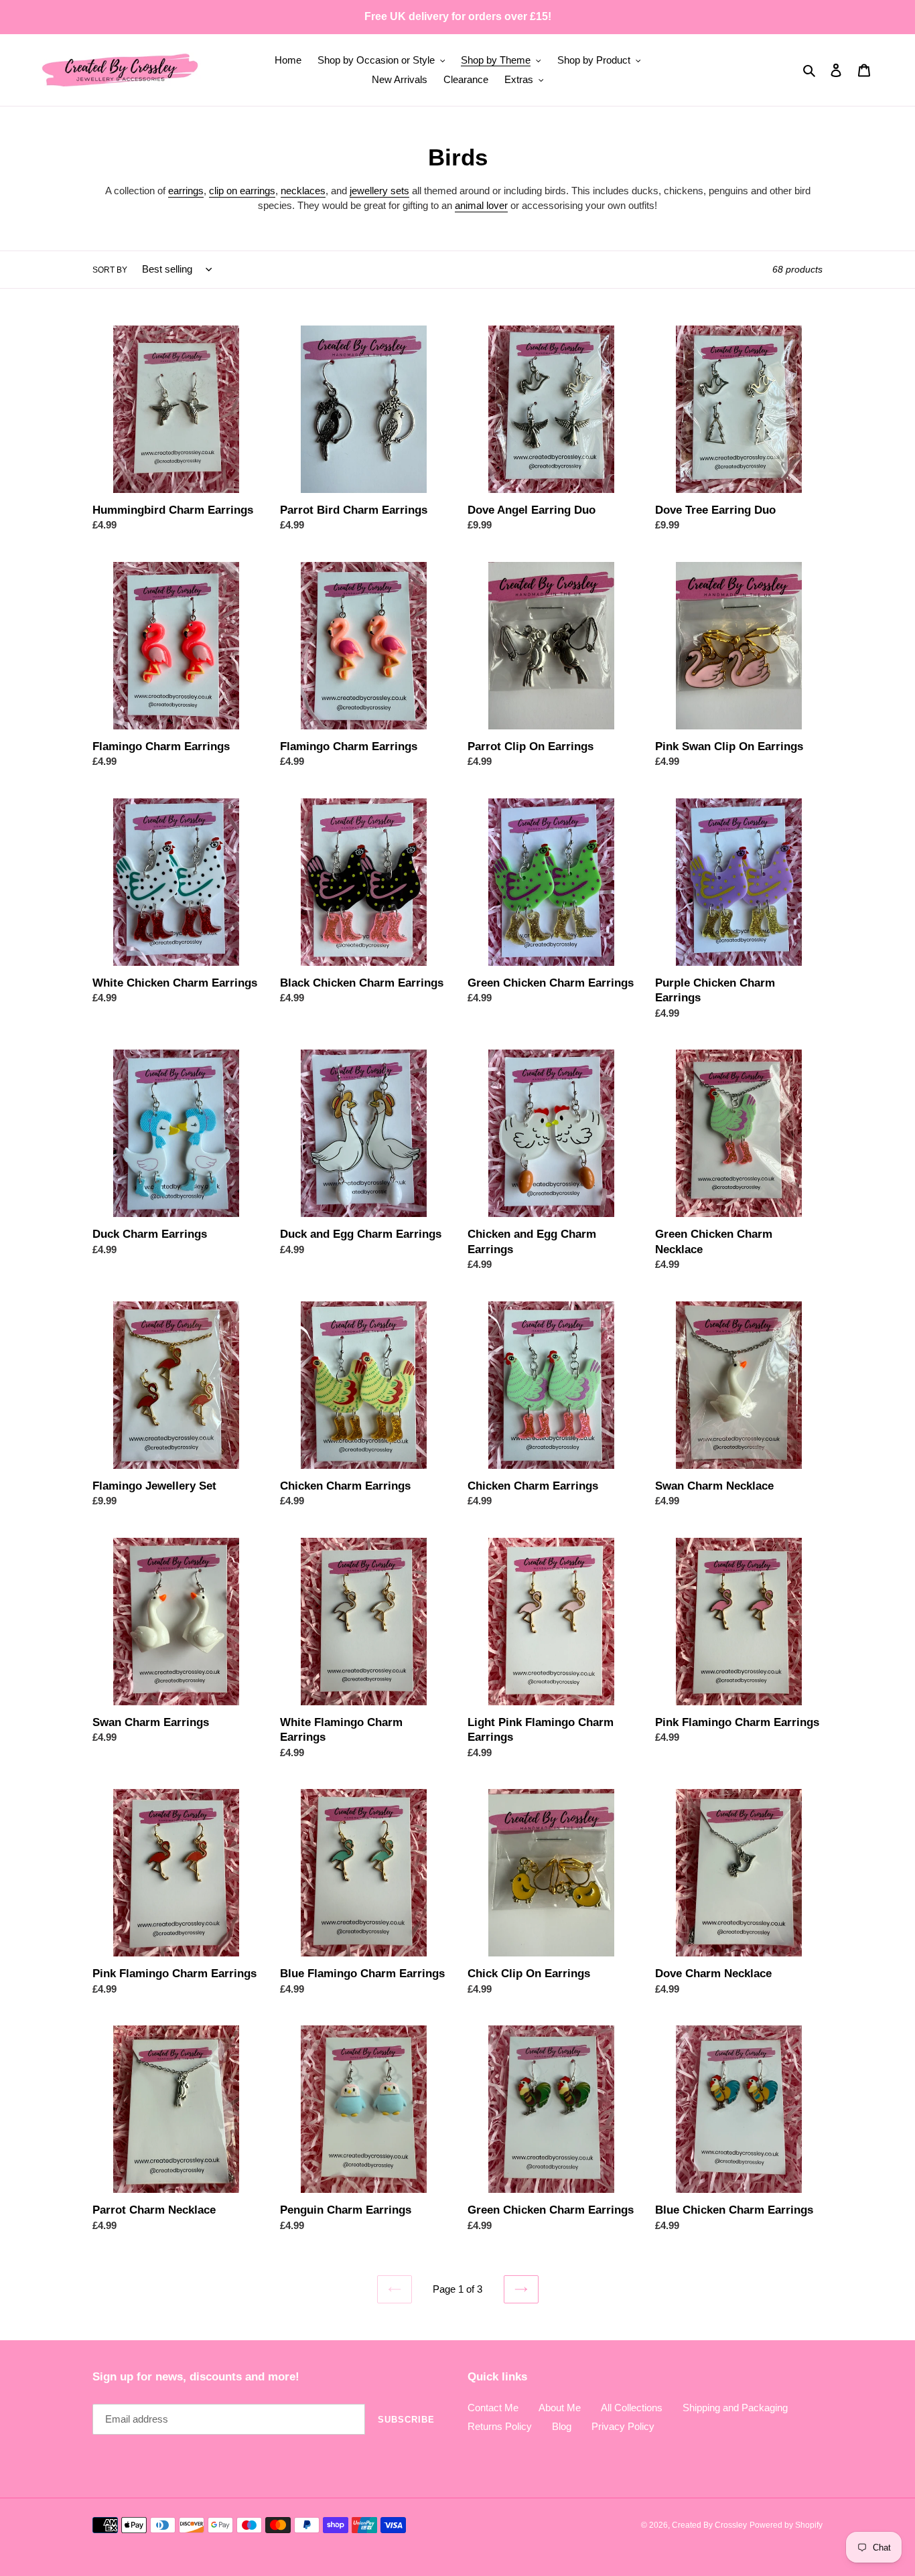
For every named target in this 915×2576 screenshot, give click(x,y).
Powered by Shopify (786, 2525)
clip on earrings (242, 191)
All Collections (632, 2408)
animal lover (481, 205)
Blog (562, 2426)
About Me (560, 2408)
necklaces (303, 191)
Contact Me (493, 2408)
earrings (186, 191)
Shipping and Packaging (735, 2408)
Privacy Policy (623, 2426)
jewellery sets (379, 191)
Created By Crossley (709, 2525)
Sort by (110, 270)
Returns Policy (500, 2426)
